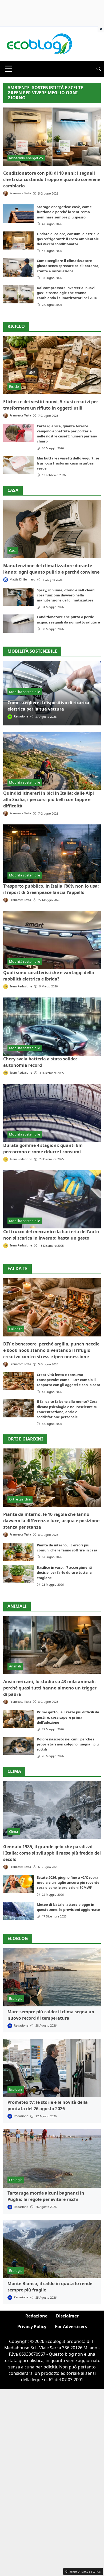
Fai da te (17, 1269)
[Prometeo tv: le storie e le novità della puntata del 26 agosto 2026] (52, 2068)
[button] (99, 69)
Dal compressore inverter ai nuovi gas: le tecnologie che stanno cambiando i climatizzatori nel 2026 (67, 293)
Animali (17, 1606)
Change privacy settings (83, 2571)
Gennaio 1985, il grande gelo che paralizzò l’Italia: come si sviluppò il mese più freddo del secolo (52, 1853)
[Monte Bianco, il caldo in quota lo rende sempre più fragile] (52, 2249)
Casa (13, 490)
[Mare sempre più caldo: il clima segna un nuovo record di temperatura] (52, 1977)
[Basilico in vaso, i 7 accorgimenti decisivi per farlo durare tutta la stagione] (18, 1574)
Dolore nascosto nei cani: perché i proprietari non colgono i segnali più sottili (68, 1744)
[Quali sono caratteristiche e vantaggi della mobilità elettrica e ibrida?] (52, 940)
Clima (14, 1771)
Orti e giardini (25, 1439)
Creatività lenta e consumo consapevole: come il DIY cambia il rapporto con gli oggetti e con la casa (69, 1380)
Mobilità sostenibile (25, 692)
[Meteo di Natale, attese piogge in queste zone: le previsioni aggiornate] (18, 1911)
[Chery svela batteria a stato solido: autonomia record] (52, 1027)
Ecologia (16, 1998)
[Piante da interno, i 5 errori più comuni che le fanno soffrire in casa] (18, 1552)
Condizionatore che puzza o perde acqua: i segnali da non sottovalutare (68, 619)
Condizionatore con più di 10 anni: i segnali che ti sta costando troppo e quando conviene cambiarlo (52, 179)
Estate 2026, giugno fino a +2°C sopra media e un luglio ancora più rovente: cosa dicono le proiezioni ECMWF (69, 1882)
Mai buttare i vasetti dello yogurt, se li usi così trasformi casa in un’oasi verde (68, 463)
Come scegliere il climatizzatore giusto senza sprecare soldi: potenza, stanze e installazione (68, 266)
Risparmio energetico (26, 158)
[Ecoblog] (39, 43)
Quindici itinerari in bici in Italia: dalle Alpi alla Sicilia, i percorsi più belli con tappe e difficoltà (49, 799)
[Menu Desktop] (9, 69)
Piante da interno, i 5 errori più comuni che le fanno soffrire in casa (67, 1548)
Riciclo (16, 326)
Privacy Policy (32, 2326)
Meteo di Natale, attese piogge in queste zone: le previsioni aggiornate (68, 1907)
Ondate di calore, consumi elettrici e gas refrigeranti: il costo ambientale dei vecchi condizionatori (68, 239)
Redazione (36, 2316)
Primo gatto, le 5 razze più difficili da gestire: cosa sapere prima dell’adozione (68, 1717)
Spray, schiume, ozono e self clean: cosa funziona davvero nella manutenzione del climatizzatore (66, 595)
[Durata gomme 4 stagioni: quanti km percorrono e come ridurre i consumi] (52, 1113)
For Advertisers (71, 2326)
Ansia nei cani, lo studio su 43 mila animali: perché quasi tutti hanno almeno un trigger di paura (50, 1688)
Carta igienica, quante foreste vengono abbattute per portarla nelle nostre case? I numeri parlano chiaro (67, 434)
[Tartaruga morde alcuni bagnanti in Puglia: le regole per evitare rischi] (52, 2158)
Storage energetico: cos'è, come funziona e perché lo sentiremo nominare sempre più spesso (64, 212)
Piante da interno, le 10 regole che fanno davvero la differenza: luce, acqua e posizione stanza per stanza (51, 1521)
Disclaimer (67, 2316)
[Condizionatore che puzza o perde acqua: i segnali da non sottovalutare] (18, 623)
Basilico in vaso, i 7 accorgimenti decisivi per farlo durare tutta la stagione (65, 1572)
